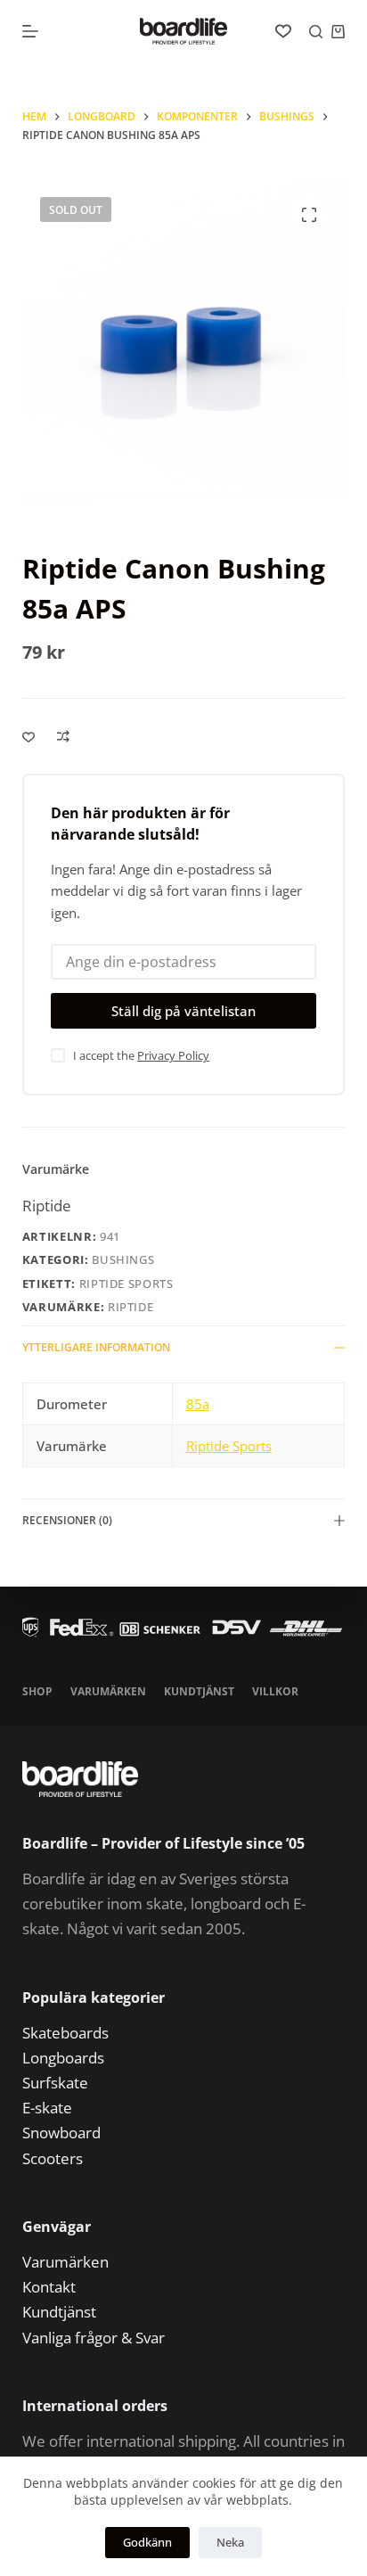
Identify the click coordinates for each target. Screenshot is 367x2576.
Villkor (275, 1692)
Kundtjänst (199, 1692)
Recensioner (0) (67, 1520)
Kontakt (49, 2287)
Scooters (53, 2158)
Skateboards (65, 2033)
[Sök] (316, 32)
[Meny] (30, 31)
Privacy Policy (173, 1055)
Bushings (123, 1259)
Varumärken (108, 1692)
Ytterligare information (96, 1347)
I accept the (141, 1055)
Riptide (47, 1206)
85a (198, 1404)
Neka (230, 2542)
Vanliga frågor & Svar (94, 2338)
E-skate (47, 2108)
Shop (37, 1692)
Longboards (63, 2058)
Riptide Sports (126, 1284)
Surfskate (55, 2083)
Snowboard (61, 2133)
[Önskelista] (283, 31)
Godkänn (147, 2542)
